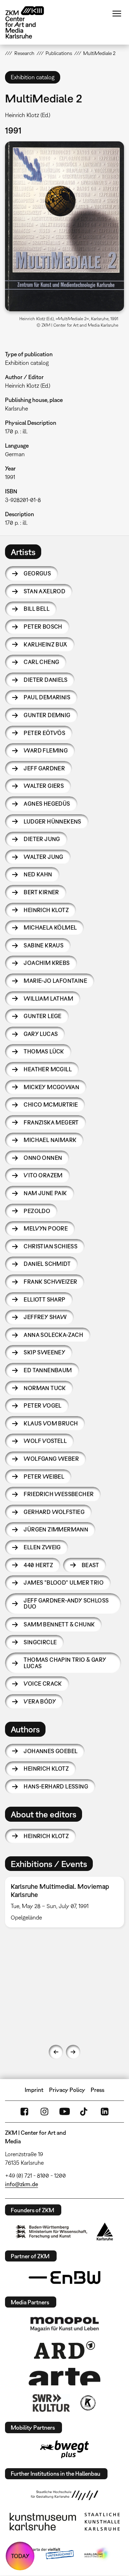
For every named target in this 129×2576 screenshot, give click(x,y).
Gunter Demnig (47, 715)
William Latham (48, 998)
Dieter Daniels (46, 680)
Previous (56, 2052)
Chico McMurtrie (51, 1105)
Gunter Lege (42, 1016)
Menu (117, 14)
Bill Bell (37, 609)
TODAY (20, 2556)
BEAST (90, 1565)
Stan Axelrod (44, 591)
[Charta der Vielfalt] (46, 2554)
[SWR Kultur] (51, 2403)
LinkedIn (105, 2112)
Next (73, 2052)
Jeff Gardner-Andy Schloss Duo (66, 1604)
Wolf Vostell (45, 1441)
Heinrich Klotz (46, 910)
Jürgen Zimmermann (56, 1529)
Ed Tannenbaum (48, 1370)
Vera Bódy (40, 1701)
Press (97, 2090)
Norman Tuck (45, 1388)
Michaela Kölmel (50, 927)
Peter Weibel (44, 1476)
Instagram (44, 2112)
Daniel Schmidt (47, 1264)
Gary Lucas (41, 1034)
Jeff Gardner (44, 768)
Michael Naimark (50, 1140)
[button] (64, 226)
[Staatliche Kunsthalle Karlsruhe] (102, 2522)
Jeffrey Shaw (45, 1317)
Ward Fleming (46, 750)
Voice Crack (43, 1684)
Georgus (37, 573)
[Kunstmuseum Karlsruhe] (43, 2522)
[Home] (30, 22)
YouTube (64, 2112)
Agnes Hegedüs (47, 804)
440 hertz (38, 1565)
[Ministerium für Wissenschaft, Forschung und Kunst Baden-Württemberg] (52, 2232)
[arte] (64, 2377)
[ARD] (64, 2350)
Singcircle (40, 1642)
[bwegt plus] (64, 2449)
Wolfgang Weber (51, 1459)
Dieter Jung (42, 839)
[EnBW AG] (64, 2278)
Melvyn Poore (46, 1228)
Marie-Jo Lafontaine (55, 981)
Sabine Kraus (44, 945)
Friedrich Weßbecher (59, 1494)
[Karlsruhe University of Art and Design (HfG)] (64, 2495)
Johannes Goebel (51, 1751)
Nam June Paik (45, 1193)
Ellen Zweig (42, 1547)
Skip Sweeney (44, 1352)
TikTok (85, 2112)
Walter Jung (43, 857)
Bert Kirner (41, 892)
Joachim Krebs (47, 963)
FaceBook (24, 2112)
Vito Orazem (43, 1175)
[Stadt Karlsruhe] (105, 2232)
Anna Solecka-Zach (53, 1335)
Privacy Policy (67, 2090)
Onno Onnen (43, 1158)
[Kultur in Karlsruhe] (87, 2403)
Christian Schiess (51, 1246)
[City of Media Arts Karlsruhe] (97, 2554)
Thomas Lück (44, 1051)
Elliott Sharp (44, 1299)
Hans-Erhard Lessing (56, 1786)
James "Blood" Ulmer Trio (64, 1583)
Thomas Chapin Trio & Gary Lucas (65, 1663)
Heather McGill (48, 1069)
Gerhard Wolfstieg (54, 1512)
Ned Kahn (38, 874)
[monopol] (64, 2324)
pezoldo (37, 1211)
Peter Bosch (43, 627)
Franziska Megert (51, 1122)
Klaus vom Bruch (51, 1423)
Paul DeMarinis (47, 697)
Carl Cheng (41, 662)
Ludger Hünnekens (52, 821)
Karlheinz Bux (45, 644)
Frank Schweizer (50, 1282)
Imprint (34, 2090)
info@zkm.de (21, 2184)
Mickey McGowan (51, 1087)
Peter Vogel (42, 1405)
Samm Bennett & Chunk (59, 1624)
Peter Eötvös (44, 733)
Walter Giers (44, 786)
